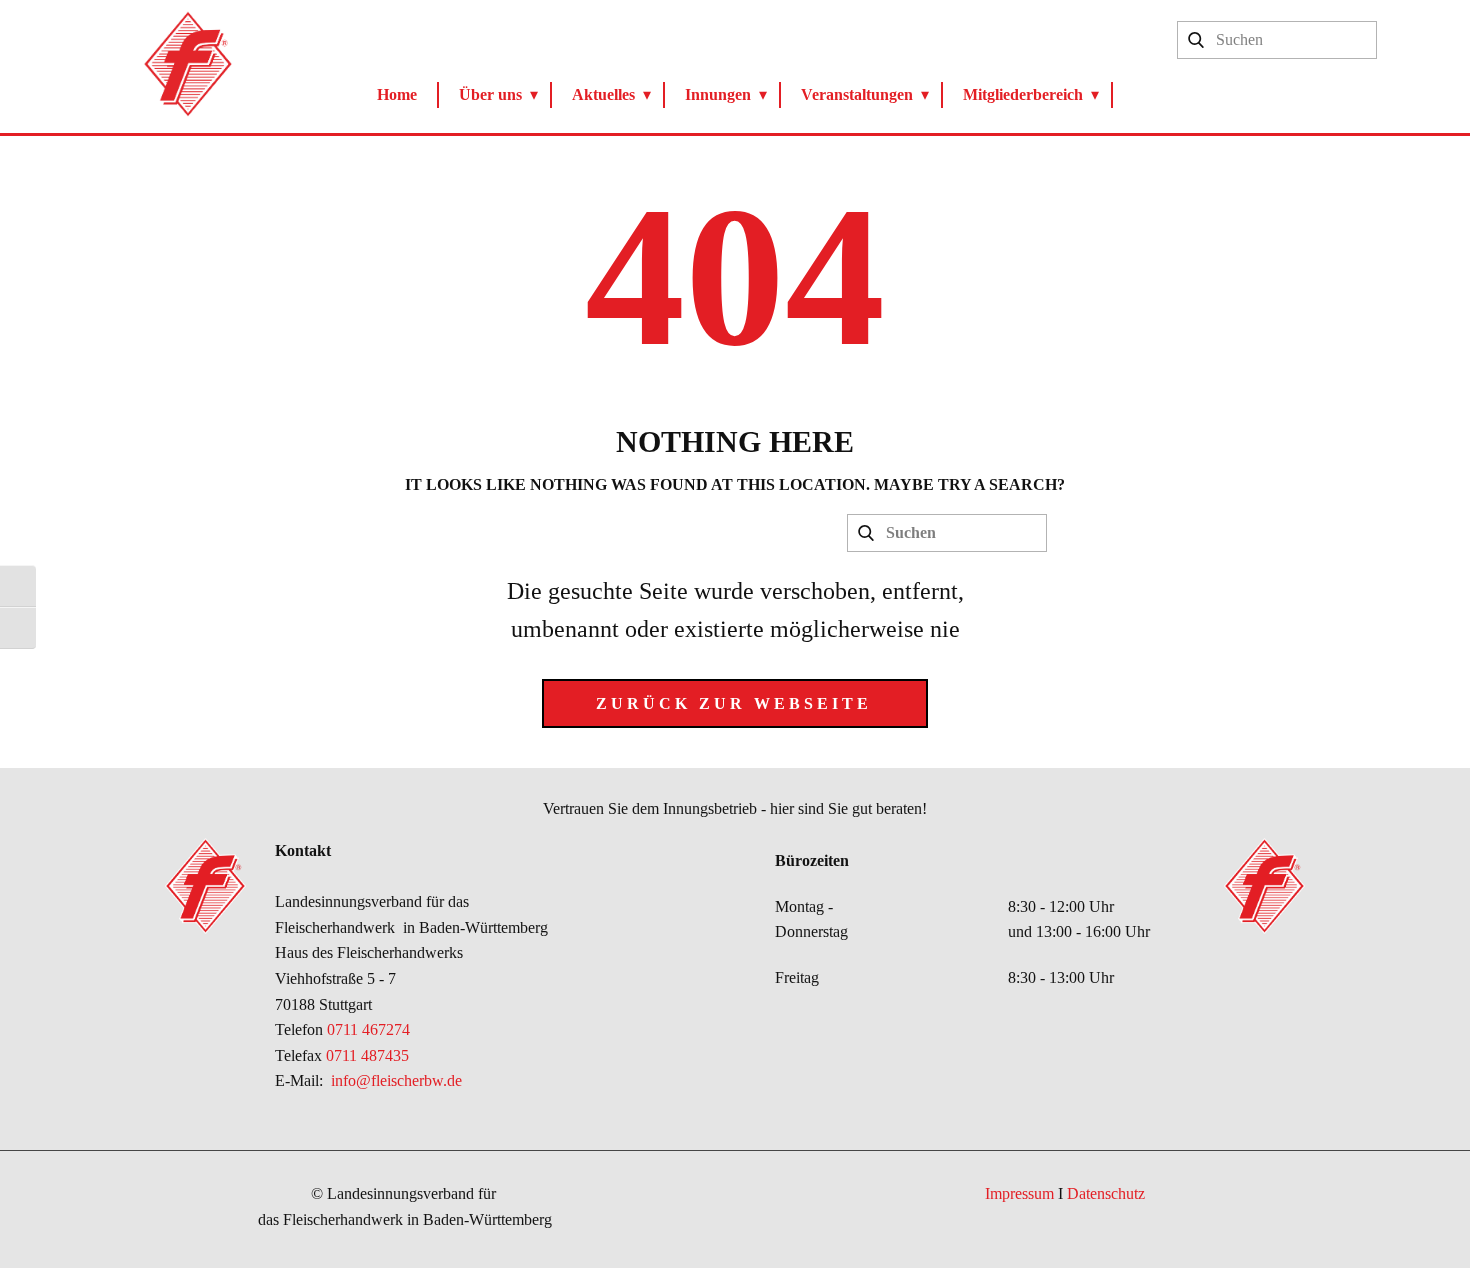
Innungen (718, 94)
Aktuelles (603, 94)
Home (397, 94)
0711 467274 (370, 1029)
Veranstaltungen (857, 94)
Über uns (490, 94)
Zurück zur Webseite (734, 703)
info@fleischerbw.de (396, 1080)
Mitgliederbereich (1023, 94)
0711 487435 (367, 1055)
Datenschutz (1106, 1193)
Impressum (1019, 1193)
